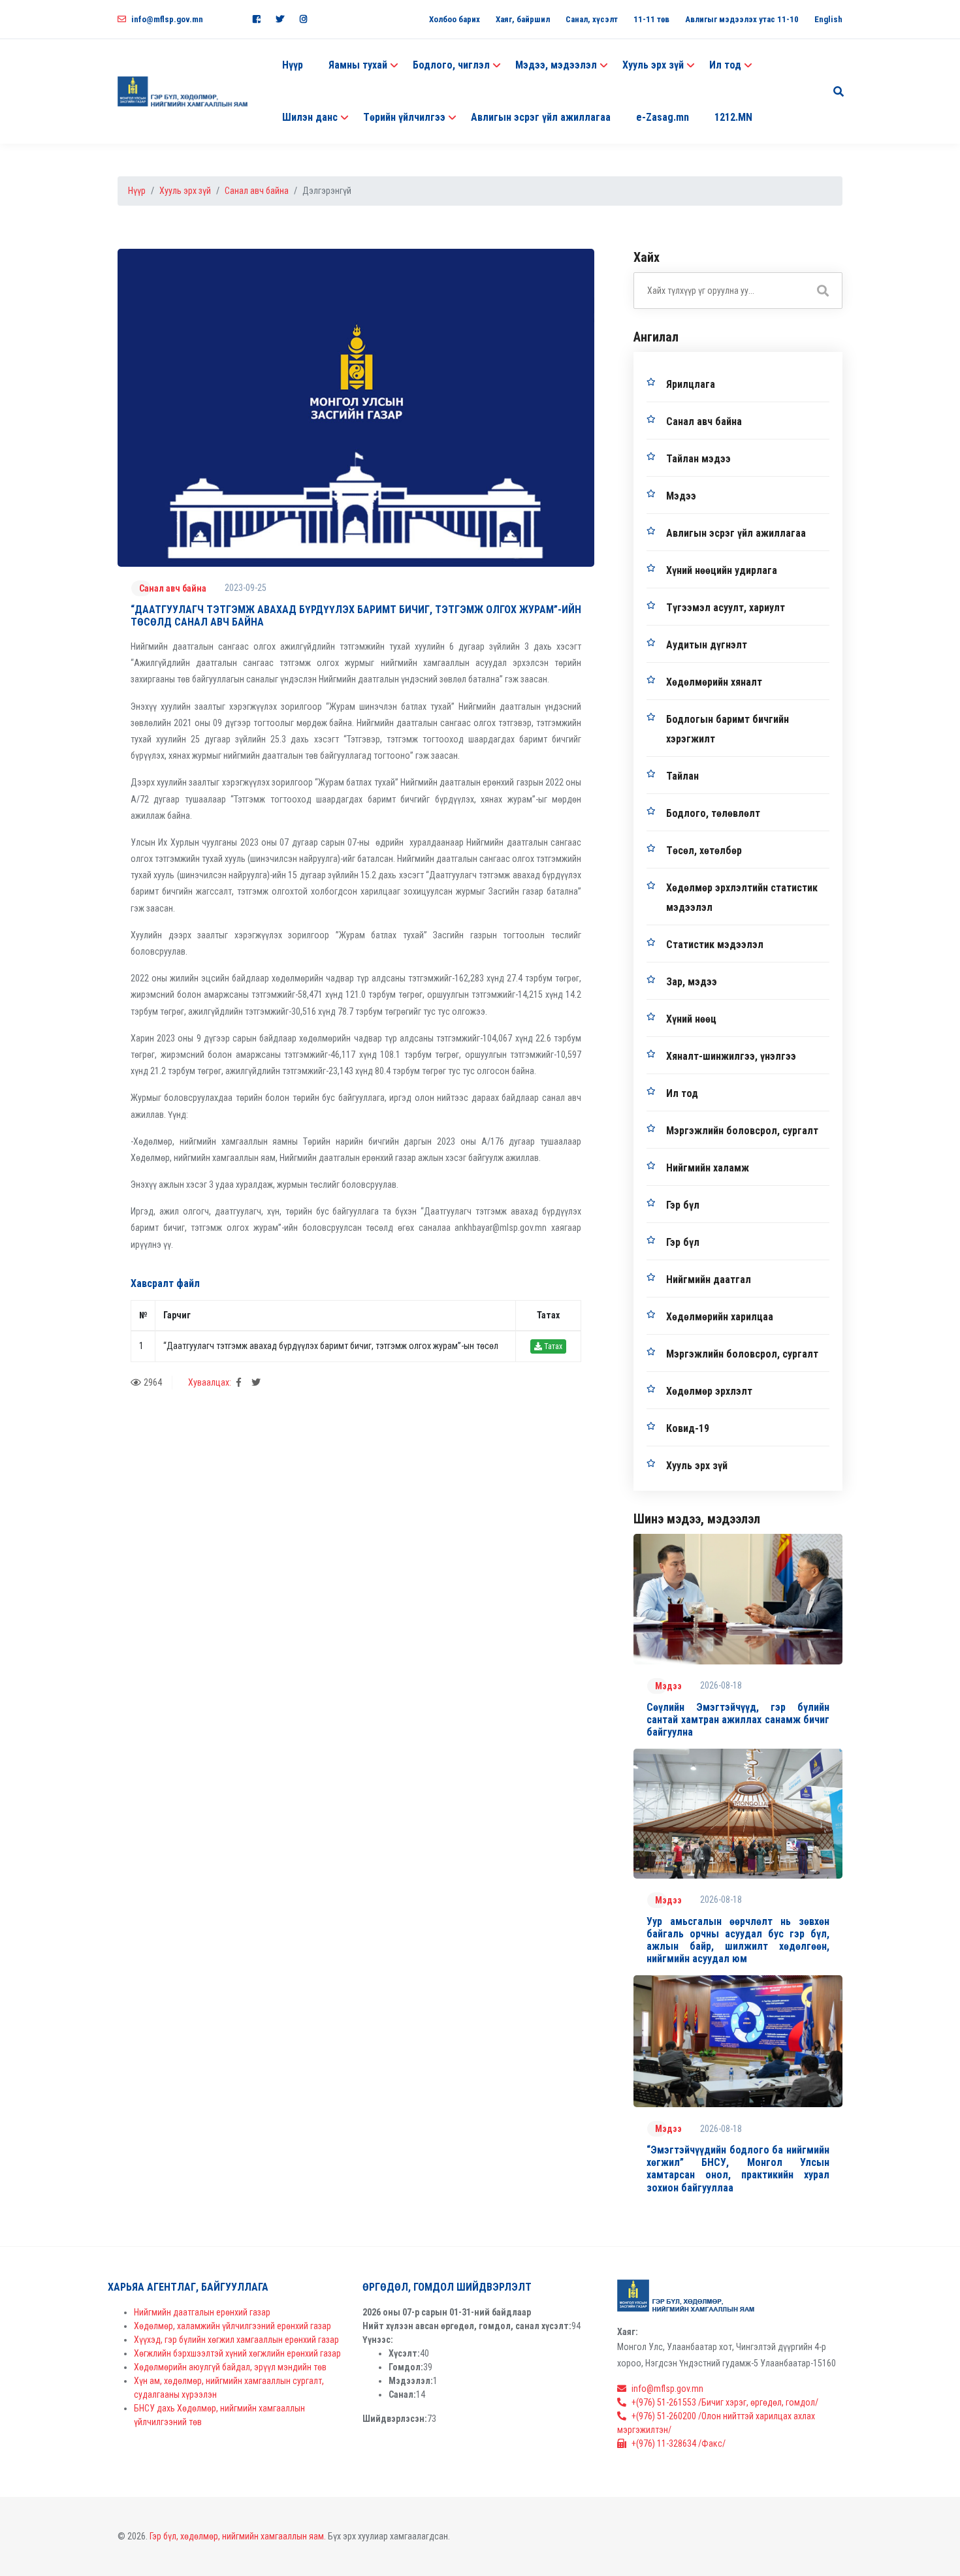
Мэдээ (681, 496)
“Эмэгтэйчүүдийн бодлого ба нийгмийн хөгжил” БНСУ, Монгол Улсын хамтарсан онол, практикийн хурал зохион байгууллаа (738, 2169)
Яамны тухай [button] (358, 65)
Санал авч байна (257, 191)
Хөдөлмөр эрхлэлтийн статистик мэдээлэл (742, 898)
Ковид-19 (688, 1428)
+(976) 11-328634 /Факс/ (679, 2443)
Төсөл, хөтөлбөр (704, 851)
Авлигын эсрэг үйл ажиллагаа (541, 117)
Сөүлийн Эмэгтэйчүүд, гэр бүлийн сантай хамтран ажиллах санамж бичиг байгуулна (738, 1720)
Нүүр (293, 65)
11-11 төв (651, 19)
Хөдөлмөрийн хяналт (714, 682)
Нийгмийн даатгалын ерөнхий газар (202, 2312)
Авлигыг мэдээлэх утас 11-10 (742, 19)
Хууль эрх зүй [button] (653, 65)
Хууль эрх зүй (185, 191)
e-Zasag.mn (663, 117)
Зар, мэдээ (692, 982)
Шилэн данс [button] (310, 117)
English (828, 19)
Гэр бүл (683, 1205)
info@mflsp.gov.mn (167, 19)
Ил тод (682, 1093)
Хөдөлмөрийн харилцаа (720, 1317)
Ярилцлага (691, 384)
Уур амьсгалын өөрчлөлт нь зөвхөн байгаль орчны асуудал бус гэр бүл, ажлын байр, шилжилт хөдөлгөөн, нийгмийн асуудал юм (738, 1940)
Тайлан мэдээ (698, 459)
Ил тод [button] (725, 65)
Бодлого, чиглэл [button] (451, 65)
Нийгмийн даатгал (709, 1280)
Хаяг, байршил (523, 19)
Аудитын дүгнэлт (707, 645)
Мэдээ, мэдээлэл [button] (556, 65)
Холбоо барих (455, 19)
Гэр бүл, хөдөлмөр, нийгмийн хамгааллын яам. (238, 2536)
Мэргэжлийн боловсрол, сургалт (742, 1131)
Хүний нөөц (691, 1019)
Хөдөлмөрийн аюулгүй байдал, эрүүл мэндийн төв (230, 2367)
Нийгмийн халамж (708, 1168)
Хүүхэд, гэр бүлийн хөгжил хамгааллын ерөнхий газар (236, 2340)
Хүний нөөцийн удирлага (722, 570)
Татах (552, 1346)
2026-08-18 (721, 1685)
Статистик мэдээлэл (715, 945)
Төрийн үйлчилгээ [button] (404, 117)
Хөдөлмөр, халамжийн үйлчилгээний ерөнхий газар (232, 2326)
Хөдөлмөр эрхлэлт (709, 1391)
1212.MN (733, 117)
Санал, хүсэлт (592, 19)
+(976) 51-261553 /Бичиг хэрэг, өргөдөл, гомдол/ (725, 2402)
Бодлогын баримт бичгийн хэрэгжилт (728, 729)
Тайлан (682, 776)
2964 (153, 1382)
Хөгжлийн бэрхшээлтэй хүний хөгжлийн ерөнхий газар (237, 2353)
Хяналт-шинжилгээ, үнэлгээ (731, 1056)
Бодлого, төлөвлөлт (713, 813)
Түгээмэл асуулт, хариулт (726, 608)
